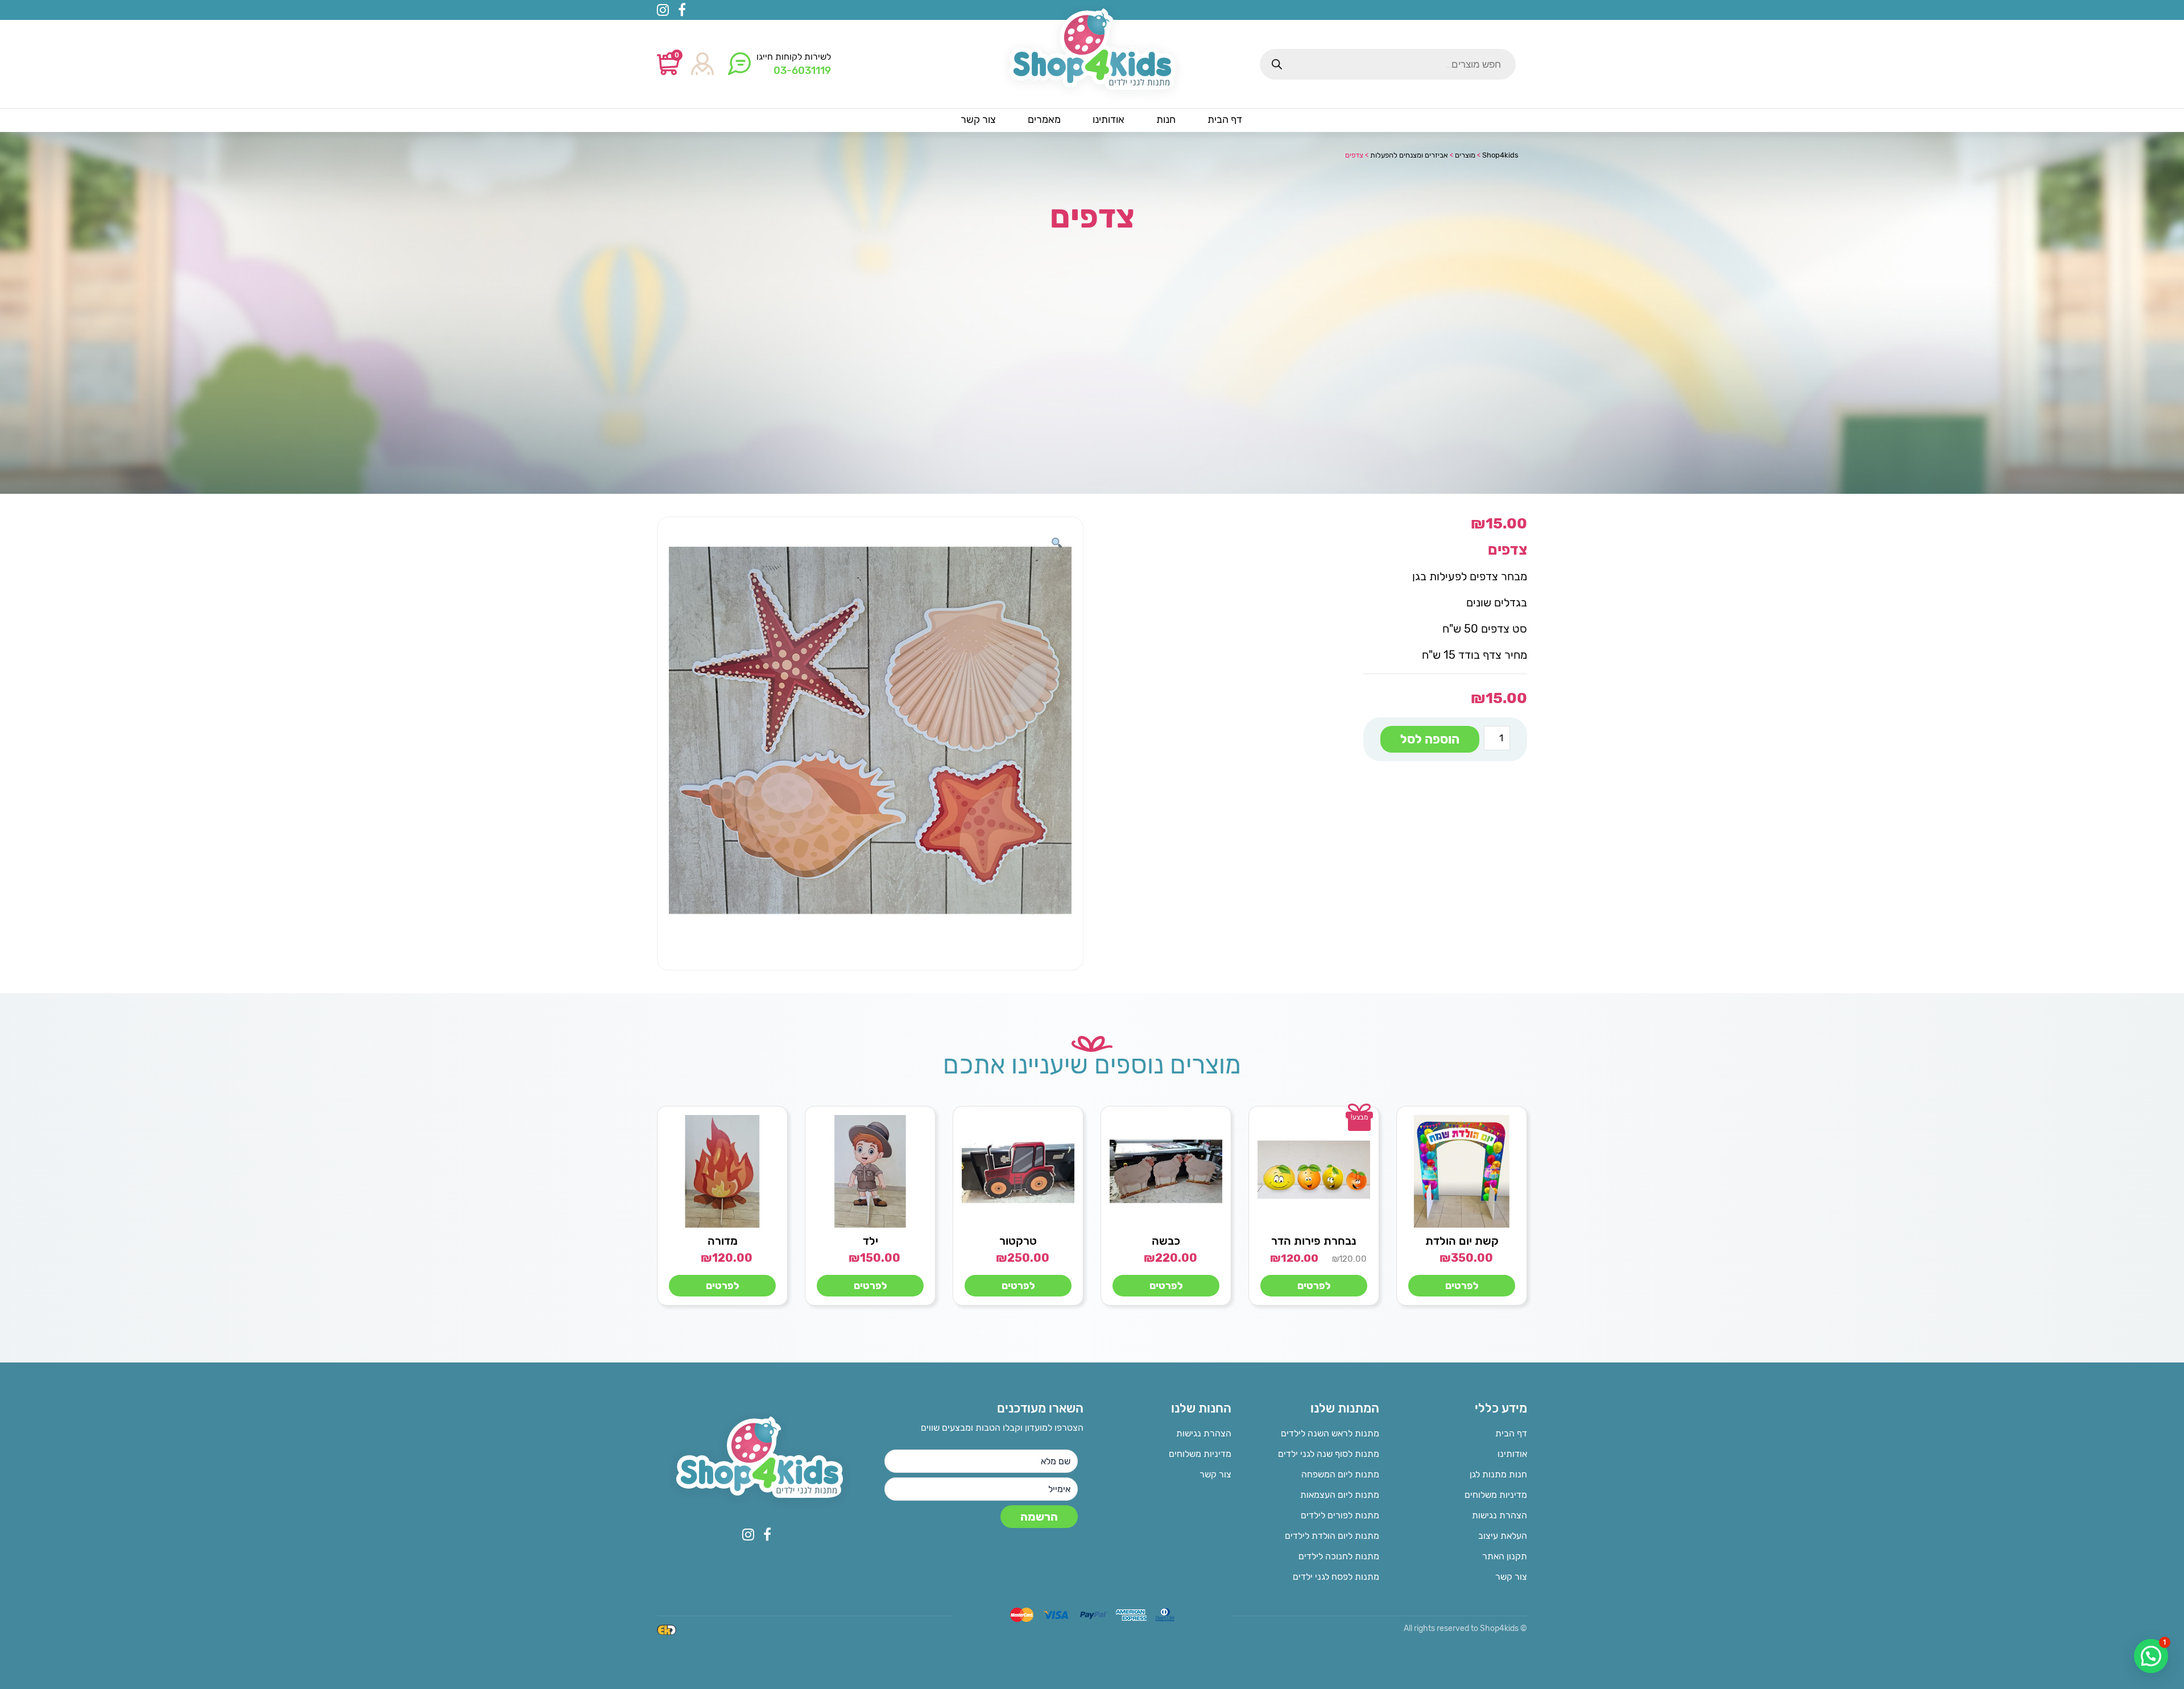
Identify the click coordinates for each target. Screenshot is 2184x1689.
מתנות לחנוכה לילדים (1339, 1556)
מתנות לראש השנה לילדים (1330, 1433)
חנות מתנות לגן (1498, 1474)
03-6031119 (802, 71)
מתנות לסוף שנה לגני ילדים (1329, 1454)
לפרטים (1462, 1286)
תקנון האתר (1505, 1556)
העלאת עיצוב (1503, 1536)
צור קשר (1511, 1577)
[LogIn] (702, 65)
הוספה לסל (1430, 739)
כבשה (1166, 1241)
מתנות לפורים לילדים (1340, 1515)
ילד (870, 1241)
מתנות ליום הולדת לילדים (1332, 1536)
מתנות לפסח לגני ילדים (1336, 1577)
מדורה (723, 1241)
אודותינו (1512, 1454)
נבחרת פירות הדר (1314, 1241)
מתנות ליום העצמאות (1340, 1495)
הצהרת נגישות (1500, 1515)
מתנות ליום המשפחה (1340, 1474)
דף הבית (1511, 1433)
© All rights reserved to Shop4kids (1465, 1628)
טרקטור (1018, 1241)
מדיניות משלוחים (1496, 1495)
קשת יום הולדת (1462, 1241)
